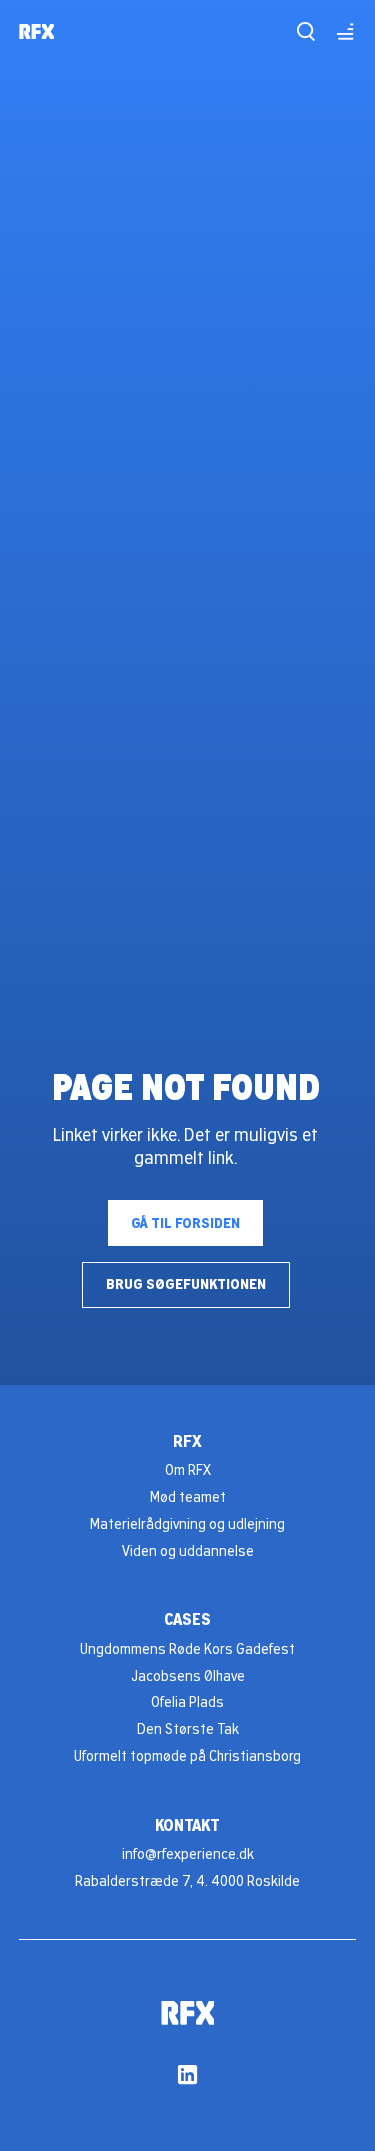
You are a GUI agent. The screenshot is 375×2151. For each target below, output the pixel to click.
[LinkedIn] (187, 2074)
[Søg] (305, 31)
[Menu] (344, 31)
